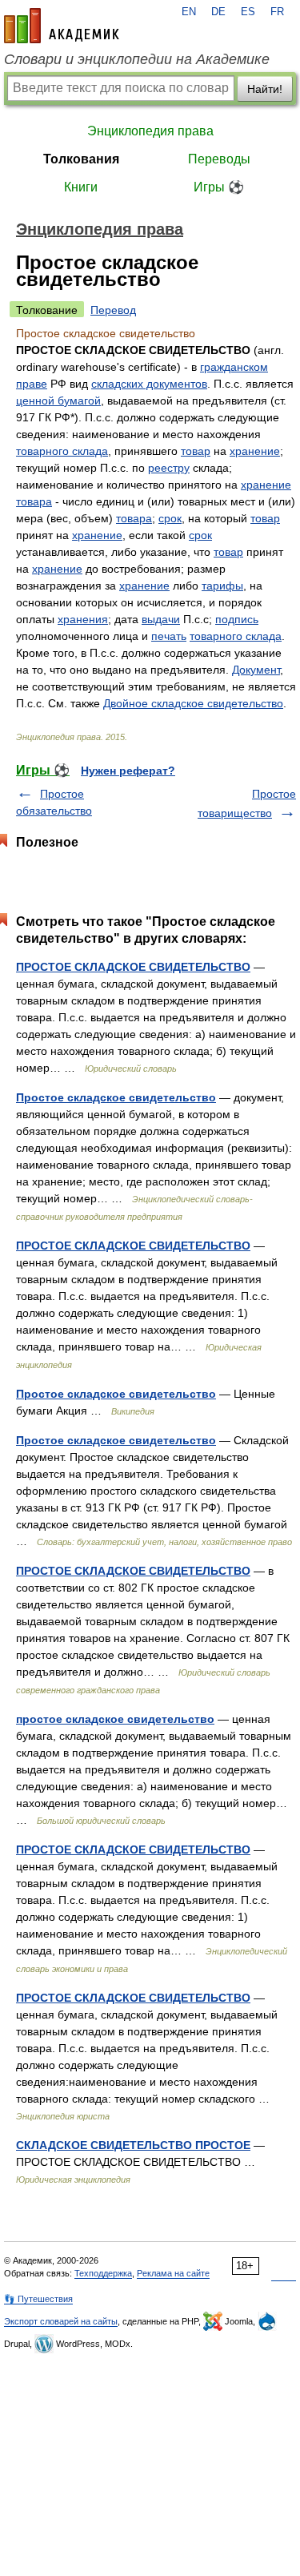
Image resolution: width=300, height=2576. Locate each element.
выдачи (161, 619)
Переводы (219, 159)
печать (169, 636)
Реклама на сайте (173, 2273)
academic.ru (62, 26)
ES (248, 12)
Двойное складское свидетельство (193, 703)
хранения (83, 619)
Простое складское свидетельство (116, 1097)
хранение (255, 451)
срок (170, 518)
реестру (169, 468)
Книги (81, 187)
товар (196, 451)
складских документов (149, 384)
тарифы (222, 586)
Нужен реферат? (128, 771)
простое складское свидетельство (115, 1719)
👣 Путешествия (38, 2299)
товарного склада (62, 451)
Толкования (81, 159)
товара (34, 501)
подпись (237, 619)
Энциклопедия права (150, 131)
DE (218, 12)
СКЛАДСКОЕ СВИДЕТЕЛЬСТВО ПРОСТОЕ (133, 2145)
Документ (256, 670)
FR (277, 12)
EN (189, 12)
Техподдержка (103, 2273)
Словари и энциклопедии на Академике (137, 59)
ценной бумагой (58, 400)
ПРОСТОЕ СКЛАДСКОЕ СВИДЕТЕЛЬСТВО (133, 967)
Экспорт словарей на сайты (61, 2321)
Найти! (265, 89)
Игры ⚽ (219, 187)
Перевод (113, 310)
